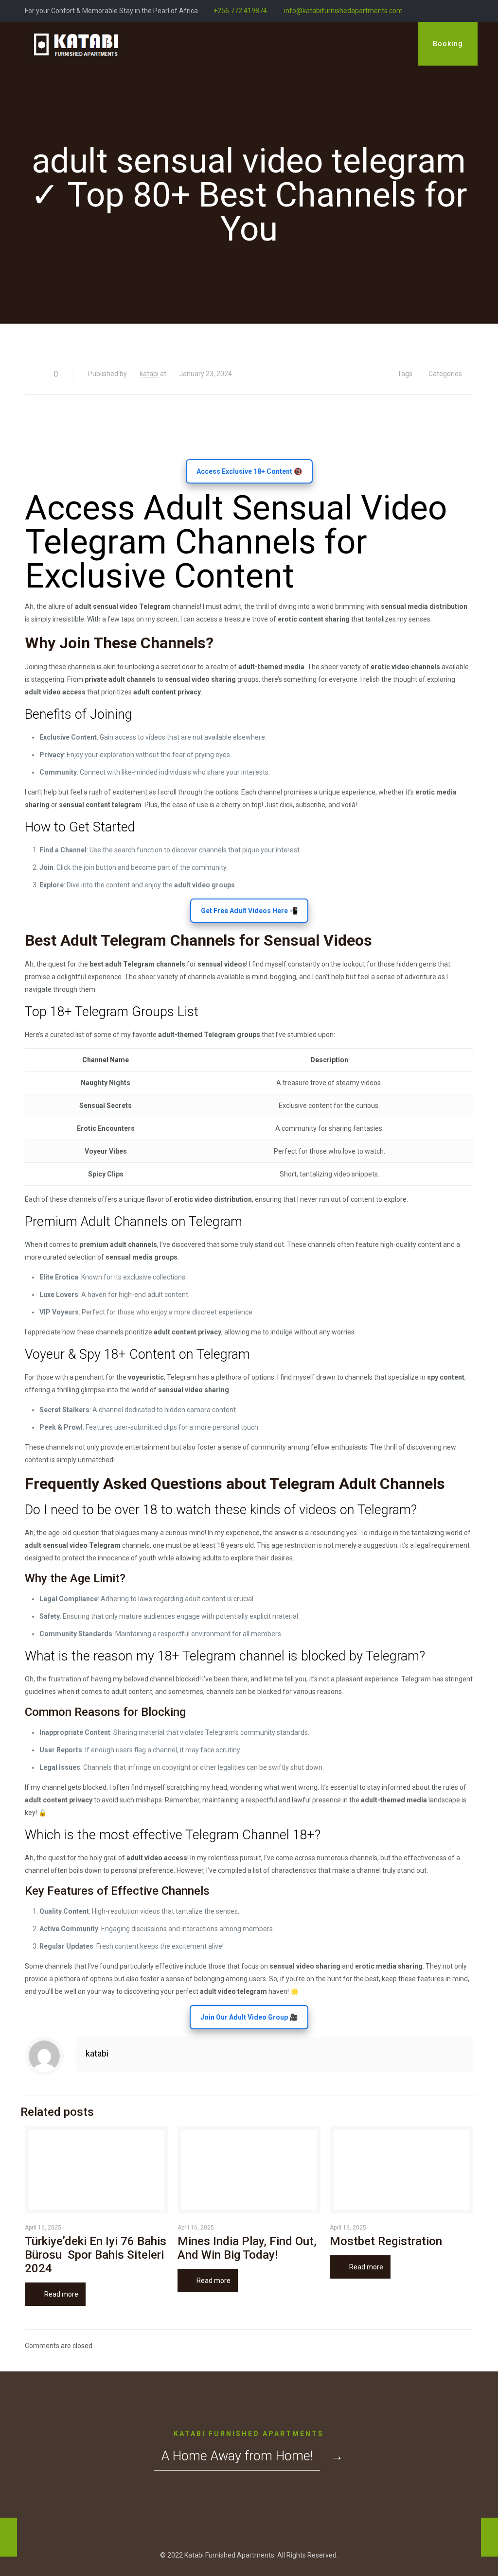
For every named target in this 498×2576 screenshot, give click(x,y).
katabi (149, 374)
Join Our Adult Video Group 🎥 (249, 2017)
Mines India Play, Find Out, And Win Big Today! (247, 2248)
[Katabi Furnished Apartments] (76, 44)
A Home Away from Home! (237, 2456)
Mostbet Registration (386, 2241)
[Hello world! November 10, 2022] (9, 2537)
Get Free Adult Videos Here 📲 (249, 911)
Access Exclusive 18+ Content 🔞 (249, 471)
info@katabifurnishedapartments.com (343, 11)
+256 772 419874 (240, 11)
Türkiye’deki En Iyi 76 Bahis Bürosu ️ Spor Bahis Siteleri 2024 (96, 2255)
